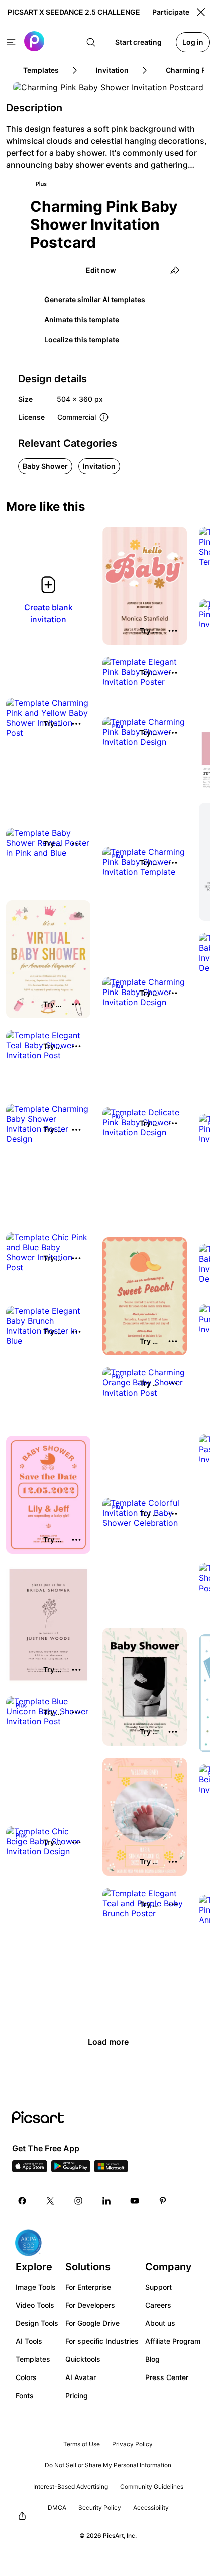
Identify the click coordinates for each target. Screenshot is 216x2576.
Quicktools (83, 2359)
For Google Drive (92, 2323)
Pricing (77, 2395)
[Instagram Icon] (78, 2201)
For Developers (90, 2305)
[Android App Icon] (71, 2169)
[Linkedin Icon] (106, 2201)
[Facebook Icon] (22, 2201)
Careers (158, 2305)
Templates (33, 2359)
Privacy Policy (132, 2444)
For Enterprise (88, 2287)
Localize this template (82, 339)
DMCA (57, 2507)
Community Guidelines (152, 2486)
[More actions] (173, 631)
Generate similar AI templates (95, 299)
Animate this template (82, 319)
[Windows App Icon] (111, 2169)
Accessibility (151, 2507)
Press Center (167, 2377)
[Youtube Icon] (135, 2201)
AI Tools (29, 2341)
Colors (26, 2377)
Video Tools (35, 2305)
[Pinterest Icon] (163, 2201)
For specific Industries (102, 2341)
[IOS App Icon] (30, 2169)
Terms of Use (82, 2444)
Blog (152, 2359)
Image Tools (36, 2287)
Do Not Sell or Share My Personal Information (108, 2465)
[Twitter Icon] (50, 2201)
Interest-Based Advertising (71, 2486)
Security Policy (100, 2507)
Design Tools (37, 2323)
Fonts (25, 2395)
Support (158, 2287)
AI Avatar (81, 2377)
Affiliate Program (173, 2341)
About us (160, 2323)
